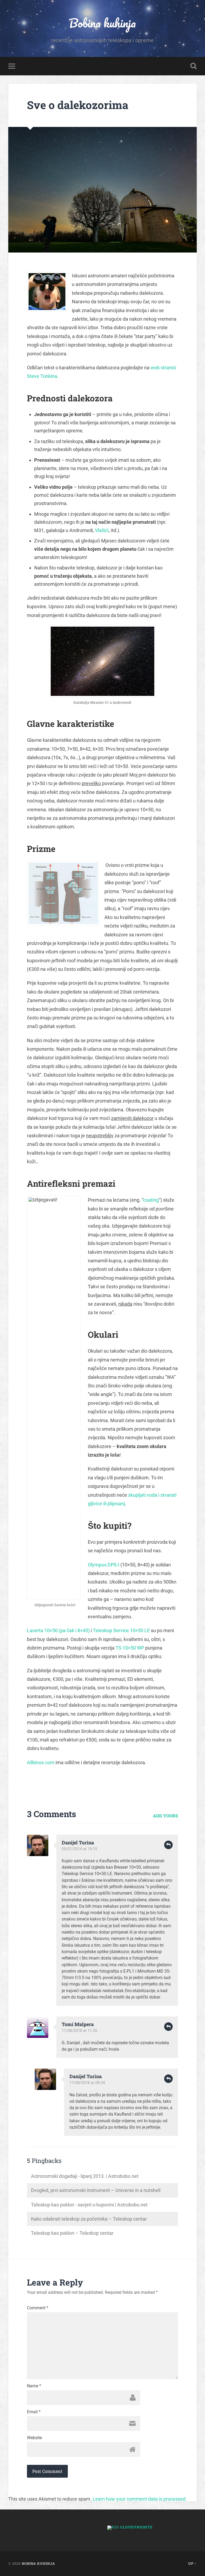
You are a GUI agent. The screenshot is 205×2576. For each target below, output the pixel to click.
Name (34, 2386)
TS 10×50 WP (130, 1648)
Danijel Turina (78, 1842)
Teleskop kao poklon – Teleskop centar (72, 2233)
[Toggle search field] (194, 66)
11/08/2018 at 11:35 (79, 2031)
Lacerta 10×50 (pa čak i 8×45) (58, 1630)
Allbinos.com (41, 1762)
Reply (168, 1845)
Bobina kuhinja (102, 23)
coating (151, 1200)
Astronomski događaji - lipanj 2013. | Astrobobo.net (85, 2176)
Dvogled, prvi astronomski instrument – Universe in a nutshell (96, 2190)
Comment (38, 2308)
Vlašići (102, 530)
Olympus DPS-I (104, 1565)
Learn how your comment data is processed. (140, 2499)
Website (34, 2438)
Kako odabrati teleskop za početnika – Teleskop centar (89, 2219)
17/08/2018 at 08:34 (87, 2083)
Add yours (165, 1816)
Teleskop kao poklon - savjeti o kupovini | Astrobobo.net (89, 2205)
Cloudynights (136, 2527)
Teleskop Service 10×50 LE (121, 1630)
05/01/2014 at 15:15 (79, 1849)
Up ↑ (192, 2563)
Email (34, 2412)
